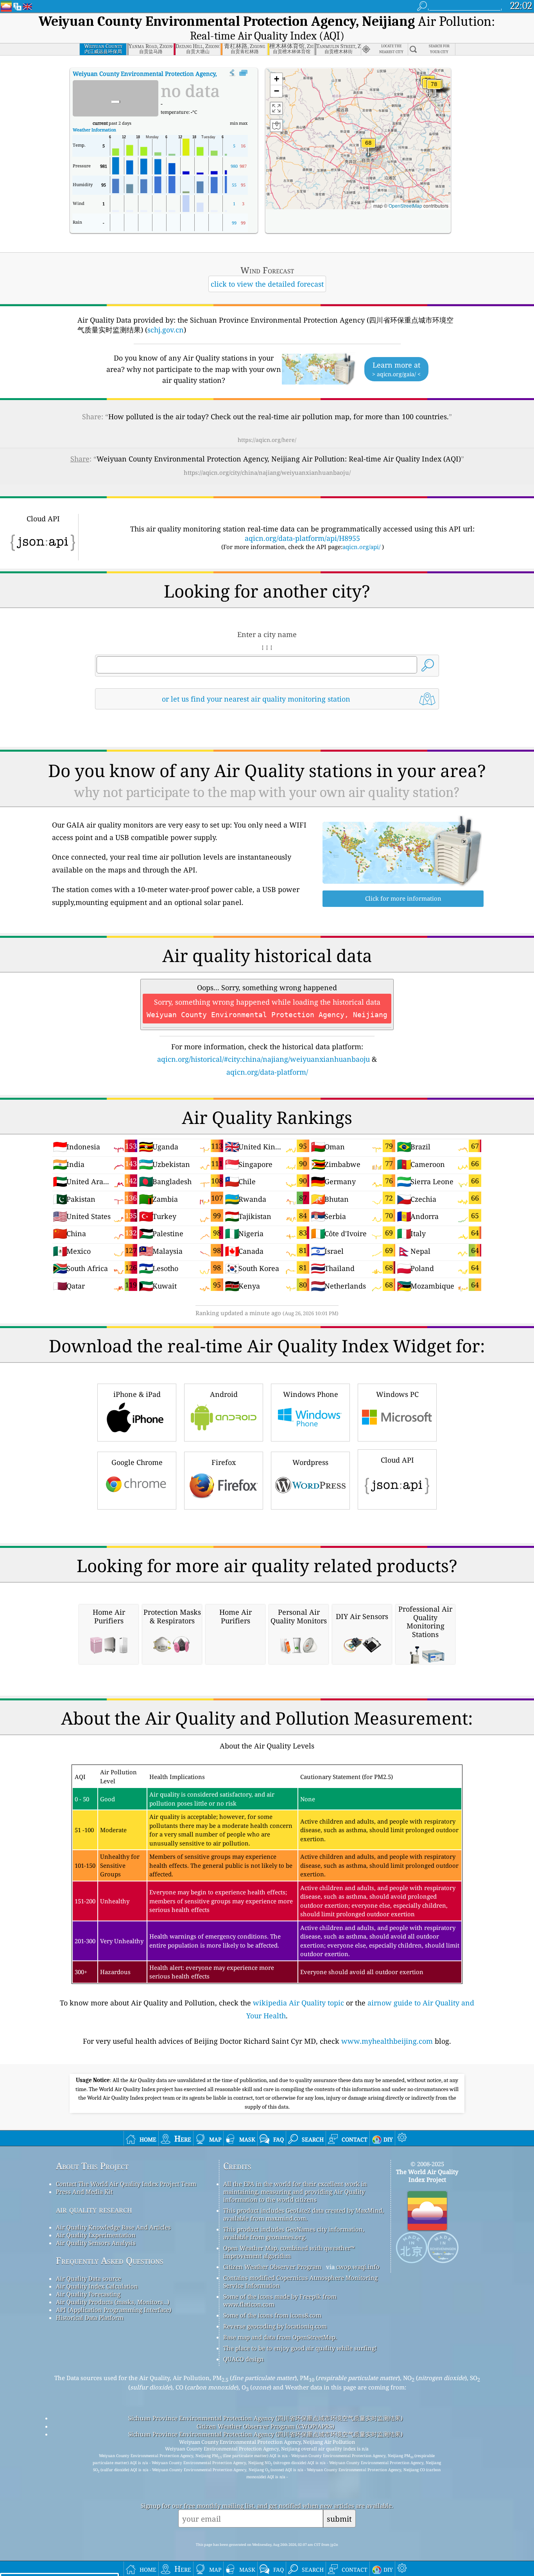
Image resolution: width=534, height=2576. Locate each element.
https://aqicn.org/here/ (267, 440)
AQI (164, 74)
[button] (434, 89)
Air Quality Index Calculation (97, 2286)
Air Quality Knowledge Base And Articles (113, 2227)
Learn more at (396, 369)
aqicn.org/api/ (361, 547)
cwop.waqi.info (358, 2267)
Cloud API (397, 1460)
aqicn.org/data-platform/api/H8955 (302, 538)
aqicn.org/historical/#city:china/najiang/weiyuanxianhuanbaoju (263, 1059)
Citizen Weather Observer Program (272, 2267)
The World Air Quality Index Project (427, 2176)
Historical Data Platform (90, 2318)
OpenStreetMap (405, 206)
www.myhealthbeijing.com (387, 2041)
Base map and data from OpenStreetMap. (280, 2337)
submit (339, 2519)
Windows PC (397, 1394)
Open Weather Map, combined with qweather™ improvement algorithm (289, 2252)
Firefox (224, 1462)
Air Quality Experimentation (96, 2235)
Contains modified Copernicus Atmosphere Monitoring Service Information (300, 2282)
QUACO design (244, 2359)
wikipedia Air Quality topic (298, 2003)
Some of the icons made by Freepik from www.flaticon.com (280, 2300)
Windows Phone (311, 1394)
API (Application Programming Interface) (114, 2310)
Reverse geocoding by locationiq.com (275, 2326)
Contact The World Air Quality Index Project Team (126, 2184)
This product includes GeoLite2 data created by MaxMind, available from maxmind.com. (304, 2214)
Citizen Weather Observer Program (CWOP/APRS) (265, 2426)
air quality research (94, 2209)
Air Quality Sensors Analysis (96, 2243)
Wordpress (310, 1462)
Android (224, 1394)
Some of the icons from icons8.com (272, 2315)
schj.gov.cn (166, 330)
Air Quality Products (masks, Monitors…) (113, 2302)
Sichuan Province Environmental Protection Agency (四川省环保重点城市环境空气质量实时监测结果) (265, 2418)
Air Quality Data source (89, 2278)
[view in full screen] (243, 73)
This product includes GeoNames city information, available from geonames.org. (294, 2233)
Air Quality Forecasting (88, 2294)
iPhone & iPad (137, 1394)
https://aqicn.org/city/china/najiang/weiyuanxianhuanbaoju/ (267, 472)
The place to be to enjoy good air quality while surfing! (300, 2348)
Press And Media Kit (84, 2192)
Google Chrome (137, 1462)
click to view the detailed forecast (267, 284)
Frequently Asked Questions (110, 2261)
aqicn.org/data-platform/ (267, 1072)
